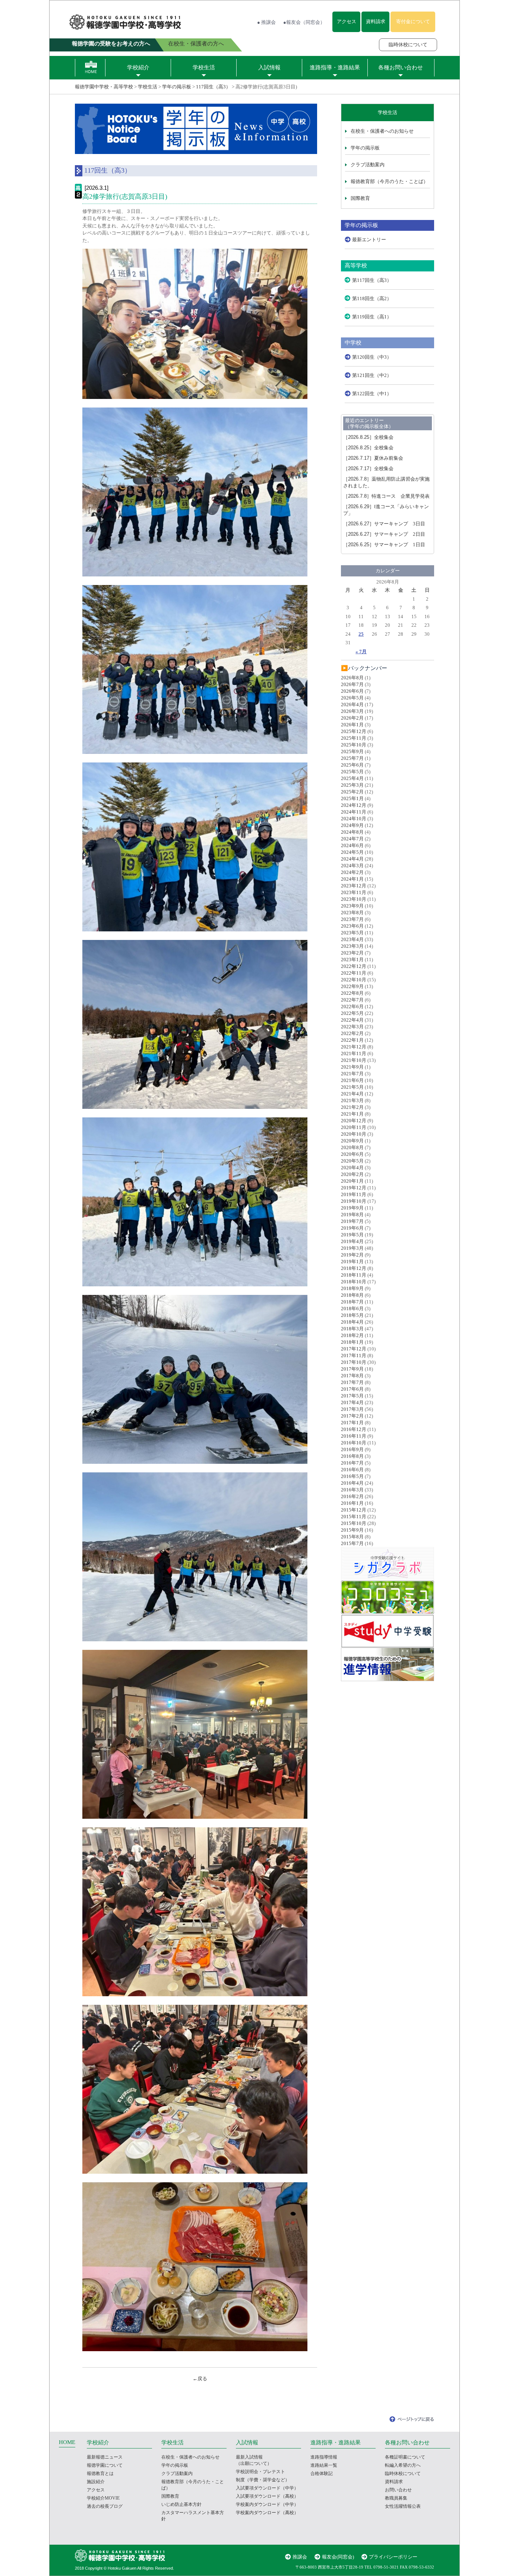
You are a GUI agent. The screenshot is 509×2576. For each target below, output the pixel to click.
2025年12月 (354, 731)
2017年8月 (352, 1376)
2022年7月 (352, 1000)
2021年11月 (354, 1053)
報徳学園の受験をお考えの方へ (111, 44)
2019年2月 (352, 1255)
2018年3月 (352, 1329)
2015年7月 (352, 1543)
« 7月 (361, 652)
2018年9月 (352, 1288)
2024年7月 (352, 839)
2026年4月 (352, 704)
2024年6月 (352, 845)
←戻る (200, 2379)
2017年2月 (352, 1416)
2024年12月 (354, 805)
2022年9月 (352, 986)
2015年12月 (354, 1510)
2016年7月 (352, 1463)
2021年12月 (354, 1047)
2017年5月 (352, 1396)
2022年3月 (352, 1027)
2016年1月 (352, 1503)
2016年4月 (352, 1483)
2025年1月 (352, 798)
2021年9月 (352, 1067)
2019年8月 (352, 1215)
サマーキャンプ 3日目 (384, 524)
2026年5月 (352, 698)
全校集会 (368, 437)
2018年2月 (352, 1335)
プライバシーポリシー (393, 2557)
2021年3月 (352, 1100)
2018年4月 (352, 1322)
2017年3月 (352, 1409)
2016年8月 (352, 1456)
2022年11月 (354, 973)
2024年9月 (352, 825)
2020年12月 (354, 1121)
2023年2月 (352, 953)
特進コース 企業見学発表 (386, 496)
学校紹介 (138, 67)
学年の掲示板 (177, 87)
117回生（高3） (213, 87)
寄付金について (413, 21)
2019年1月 (352, 1262)
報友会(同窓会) (338, 2557)
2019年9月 (352, 1208)
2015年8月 (352, 1537)
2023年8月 (352, 913)
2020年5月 (352, 1161)
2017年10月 (354, 1362)
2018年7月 (352, 1302)
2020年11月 (354, 1127)
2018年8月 (352, 1295)
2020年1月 (352, 1181)
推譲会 (300, 2557)
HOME (67, 2442)
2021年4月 (352, 1094)
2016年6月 (352, 1470)
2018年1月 (352, 1342)
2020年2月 (352, 1174)
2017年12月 (354, 1349)
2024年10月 (354, 819)
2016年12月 (354, 1429)
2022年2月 (352, 1033)
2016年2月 (352, 1496)
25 (361, 634)
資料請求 (376, 21)
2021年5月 (352, 1087)
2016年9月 (352, 1449)
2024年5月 (352, 852)
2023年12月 (354, 886)
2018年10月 (354, 1282)
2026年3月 (352, 711)
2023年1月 (352, 960)
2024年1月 (352, 879)
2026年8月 (352, 678)
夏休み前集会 (373, 458)
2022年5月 (352, 1013)
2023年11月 (354, 892)
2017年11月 (354, 1355)
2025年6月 (352, 765)
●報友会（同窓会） (304, 22)
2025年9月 (352, 751)
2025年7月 (352, 758)
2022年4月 (352, 1020)
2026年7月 (352, 684)
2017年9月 (352, 1369)
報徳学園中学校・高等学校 (104, 87)
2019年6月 (352, 1228)
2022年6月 (352, 1007)
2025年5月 (352, 772)
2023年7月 (352, 919)
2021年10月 (354, 1060)
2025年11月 (354, 738)
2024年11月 (354, 812)
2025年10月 (354, 745)
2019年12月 (354, 1188)
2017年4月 (352, 1402)
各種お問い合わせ (401, 67)
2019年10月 (354, 1201)
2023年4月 (352, 939)
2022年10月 (354, 980)
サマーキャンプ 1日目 (384, 545)
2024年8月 (352, 832)
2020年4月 (352, 1168)
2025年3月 (352, 785)
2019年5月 (352, 1235)
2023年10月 (354, 899)
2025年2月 (352, 792)
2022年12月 (354, 966)
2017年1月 (352, 1423)
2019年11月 (354, 1194)
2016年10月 (354, 1443)
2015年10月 (354, 1523)
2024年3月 (352, 866)
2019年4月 (352, 1241)
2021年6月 (352, 1080)
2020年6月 (352, 1154)
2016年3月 (352, 1490)
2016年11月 (354, 1436)
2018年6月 (352, 1309)
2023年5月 (352, 933)
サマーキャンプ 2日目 (384, 534)
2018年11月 (354, 1275)
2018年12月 (354, 1268)
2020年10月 (354, 1134)
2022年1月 (352, 1040)
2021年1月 (352, 1114)
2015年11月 (354, 1517)
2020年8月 (352, 1147)
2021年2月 (352, 1107)
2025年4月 (352, 778)
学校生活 (204, 67)
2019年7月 (352, 1221)
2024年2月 (352, 872)
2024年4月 (352, 859)
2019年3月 (352, 1248)
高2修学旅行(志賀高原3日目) (125, 196)
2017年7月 (352, 1382)
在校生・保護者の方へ (196, 44)
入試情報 (269, 67)
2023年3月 (352, 946)
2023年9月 (352, 906)
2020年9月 (352, 1141)
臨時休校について (408, 45)
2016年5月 (352, 1476)
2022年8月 (352, 993)
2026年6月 (352, 691)
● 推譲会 (266, 22)
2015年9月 (352, 1530)
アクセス (347, 21)
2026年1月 (352, 725)
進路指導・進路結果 (335, 67)
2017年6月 (352, 1389)
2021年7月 (352, 1074)
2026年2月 (352, 718)
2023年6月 (352, 926)
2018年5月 (352, 1315)
